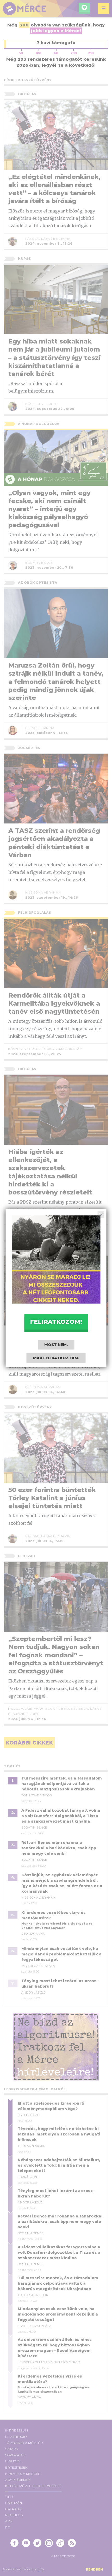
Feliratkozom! (56, 1321)
